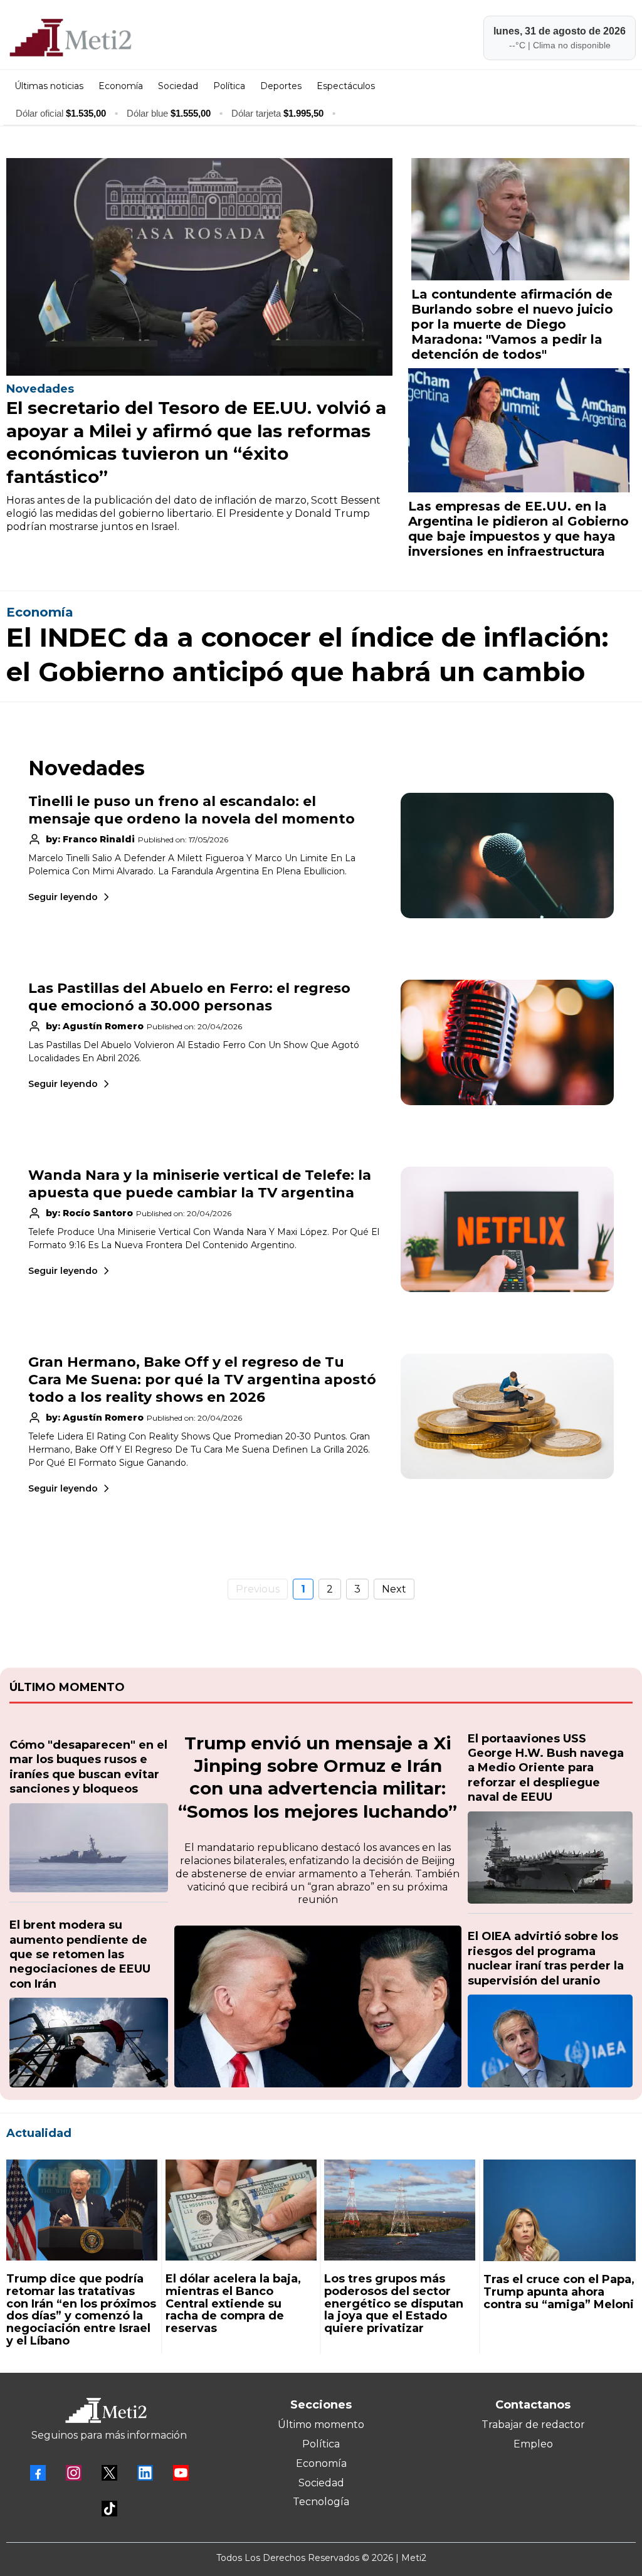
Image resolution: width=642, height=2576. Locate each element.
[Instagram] (74, 2473)
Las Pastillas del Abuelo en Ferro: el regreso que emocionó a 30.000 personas (189, 997)
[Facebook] (38, 2473)
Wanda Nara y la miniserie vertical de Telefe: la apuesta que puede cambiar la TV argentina (200, 1184)
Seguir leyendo (63, 897)
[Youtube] (181, 2473)
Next (394, 1589)
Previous (258, 1589)
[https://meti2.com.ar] (160, 38)
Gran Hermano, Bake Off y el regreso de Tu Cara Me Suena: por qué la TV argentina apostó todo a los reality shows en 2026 (202, 1380)
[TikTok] (109, 2509)
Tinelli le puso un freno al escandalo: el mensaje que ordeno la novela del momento (192, 810)
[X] (109, 2473)
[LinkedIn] (145, 2473)
